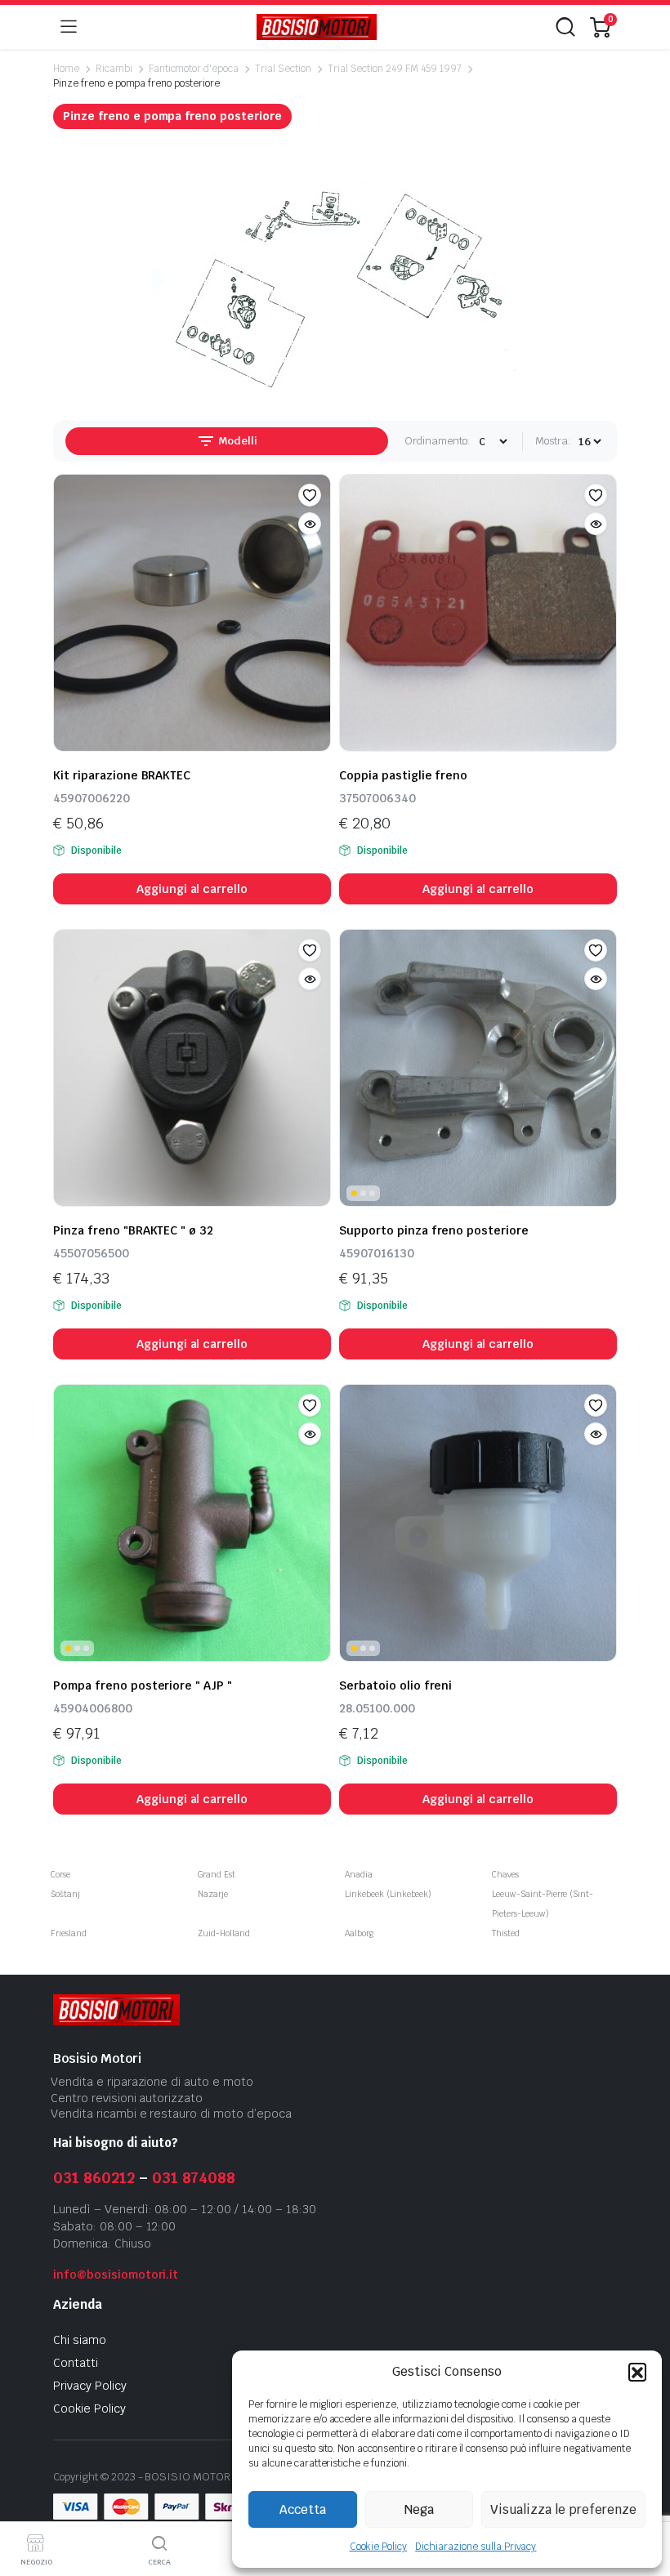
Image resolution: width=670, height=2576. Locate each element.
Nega (419, 2509)
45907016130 (377, 1253)
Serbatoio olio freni (395, 1685)
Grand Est (217, 1875)
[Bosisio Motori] (317, 27)
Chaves (505, 1875)
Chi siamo (80, 2340)
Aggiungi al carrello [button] (192, 889)
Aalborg (359, 1933)
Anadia (359, 1875)
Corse (60, 1875)
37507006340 (377, 798)
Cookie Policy (379, 2547)
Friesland (69, 1933)
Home (66, 69)
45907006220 (92, 798)
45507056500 (91, 1253)
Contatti (76, 2363)
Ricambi (114, 69)
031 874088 (194, 2178)
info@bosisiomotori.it (116, 2275)
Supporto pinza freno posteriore (434, 1230)
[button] (637, 2372)
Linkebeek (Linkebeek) (388, 1894)
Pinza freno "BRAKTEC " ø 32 (133, 1230)
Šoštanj (65, 1894)
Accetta (303, 2509)
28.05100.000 (377, 1708)
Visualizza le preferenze (563, 2509)
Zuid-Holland (224, 1933)
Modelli (237, 441)
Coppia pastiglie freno (403, 775)
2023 (123, 2477)
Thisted (506, 1933)
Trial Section (283, 69)
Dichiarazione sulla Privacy (476, 2547)
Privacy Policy (90, 2386)
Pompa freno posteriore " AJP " (143, 1685)
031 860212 (94, 2178)
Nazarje (213, 1894)
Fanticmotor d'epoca (194, 69)
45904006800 (93, 1708)
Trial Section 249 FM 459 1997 (395, 69)
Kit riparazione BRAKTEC (122, 775)
